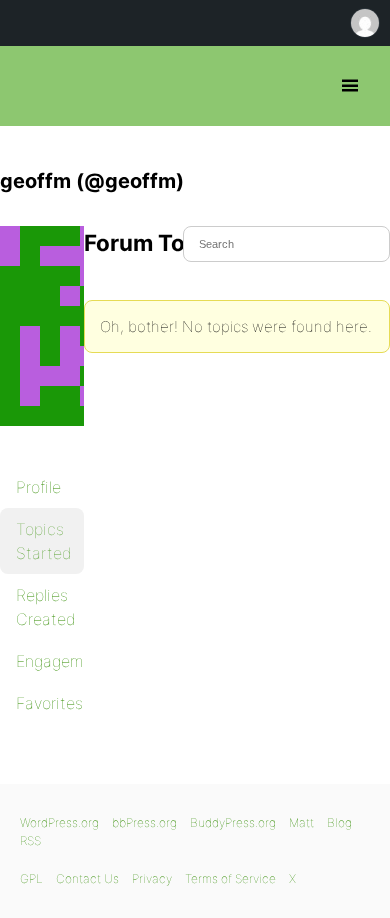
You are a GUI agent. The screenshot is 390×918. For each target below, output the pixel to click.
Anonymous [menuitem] (364, 23)
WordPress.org (59, 822)
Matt (301, 822)
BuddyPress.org (233, 822)
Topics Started (44, 541)
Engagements (50, 661)
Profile (38, 487)
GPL (31, 878)
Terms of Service (230, 878)
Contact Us (87, 878)
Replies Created (46, 607)
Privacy (152, 878)
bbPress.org (32, 86)
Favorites (49, 703)
